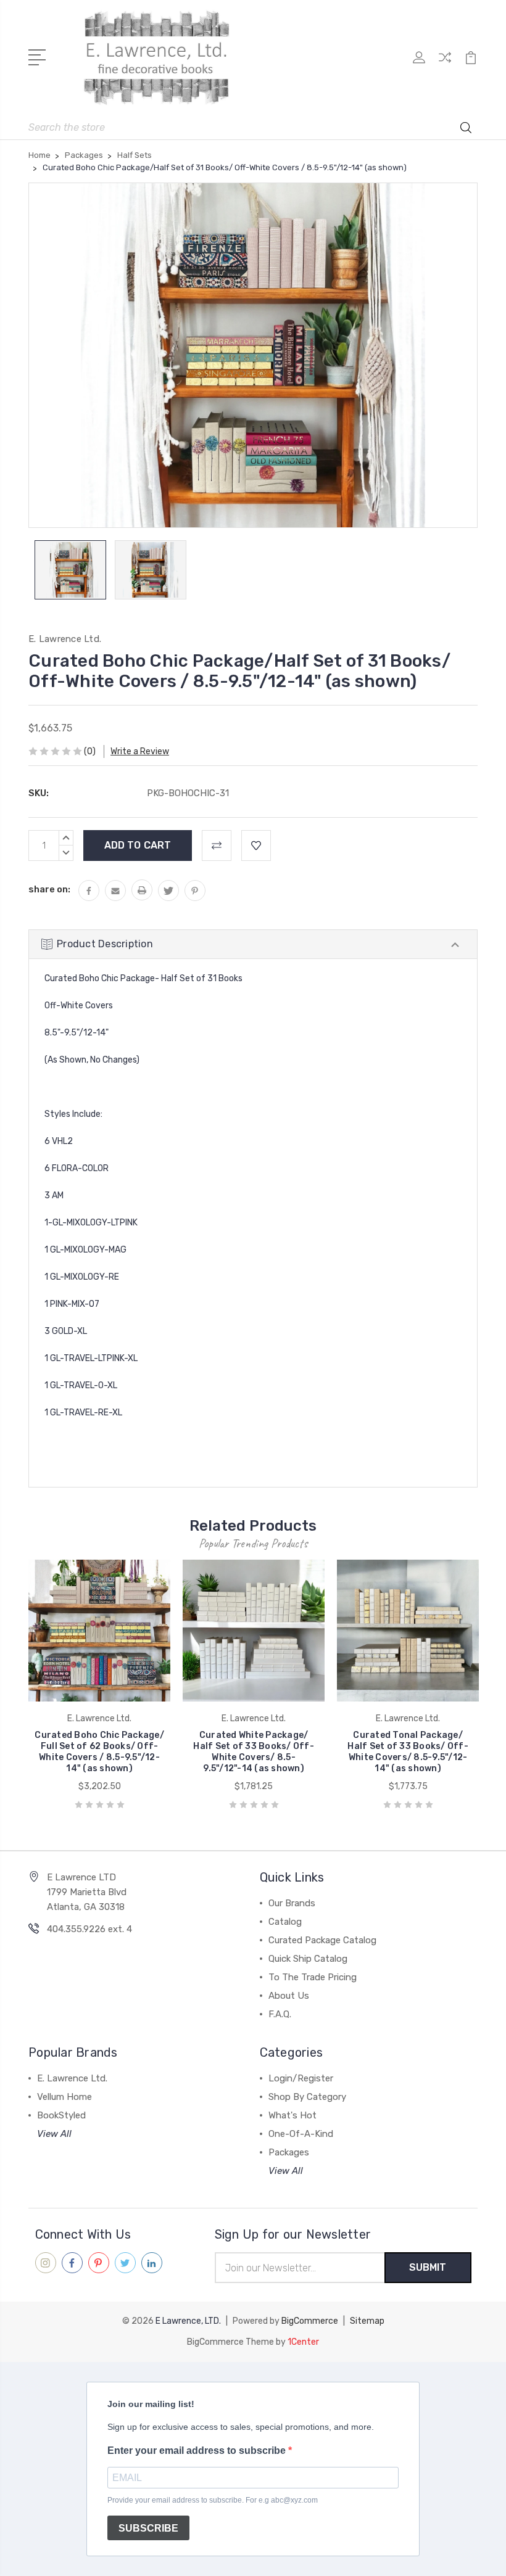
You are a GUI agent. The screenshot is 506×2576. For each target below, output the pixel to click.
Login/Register (301, 2078)
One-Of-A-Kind (301, 2134)
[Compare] (445, 65)
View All (54, 2134)
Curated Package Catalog (322, 1940)
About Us (289, 1996)
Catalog (285, 1922)
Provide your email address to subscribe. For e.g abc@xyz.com (213, 2500)
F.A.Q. (280, 2014)
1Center (303, 2342)
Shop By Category (307, 2097)
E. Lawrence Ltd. (72, 2078)
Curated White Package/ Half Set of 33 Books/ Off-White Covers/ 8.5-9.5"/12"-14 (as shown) (254, 1752)
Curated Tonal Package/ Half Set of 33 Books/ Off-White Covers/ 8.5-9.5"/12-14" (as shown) (408, 1752)
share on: (49, 889)
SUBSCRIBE (148, 2528)
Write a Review (140, 751)
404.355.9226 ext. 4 (89, 1929)
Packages (289, 2152)
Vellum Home (64, 2097)
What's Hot (292, 2115)
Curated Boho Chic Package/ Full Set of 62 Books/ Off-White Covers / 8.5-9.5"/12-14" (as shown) (99, 1752)
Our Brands (292, 1903)
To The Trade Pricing (313, 1977)
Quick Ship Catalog (308, 1959)
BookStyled (61, 2115)
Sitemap (367, 2321)
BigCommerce (310, 2321)
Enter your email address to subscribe (198, 2450)
